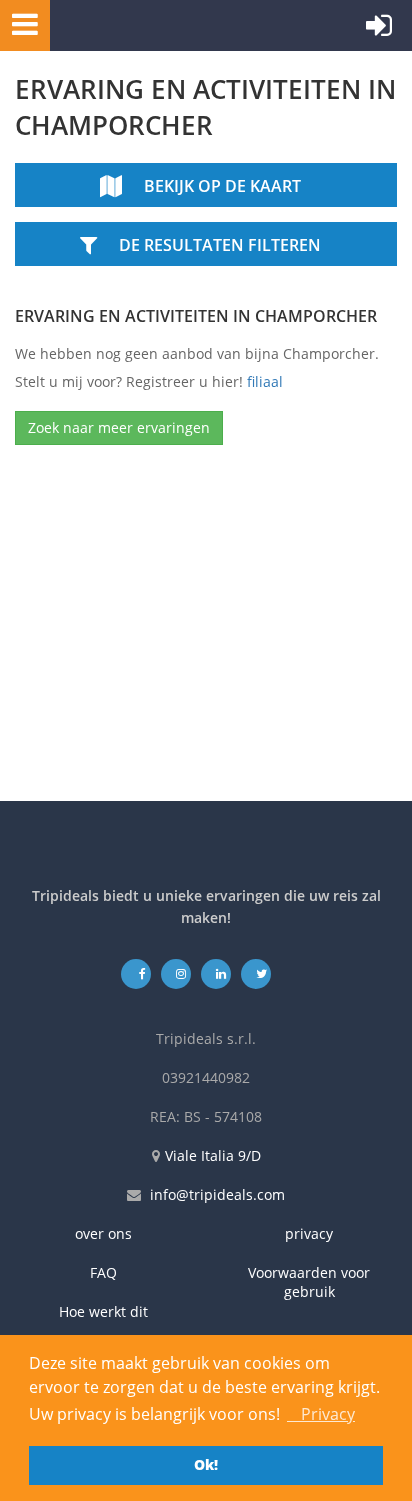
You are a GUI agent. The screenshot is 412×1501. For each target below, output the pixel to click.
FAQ (103, 1272)
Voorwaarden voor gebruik (309, 1282)
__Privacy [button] (321, 1414)
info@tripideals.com (217, 1194)
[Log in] (379, 30)
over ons (103, 1233)
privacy (309, 1233)
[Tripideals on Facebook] (136, 973)
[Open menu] (19, 23)
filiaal (265, 381)
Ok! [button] (206, 1464)
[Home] (145, 25)
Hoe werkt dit (103, 1311)
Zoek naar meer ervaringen (119, 427)
